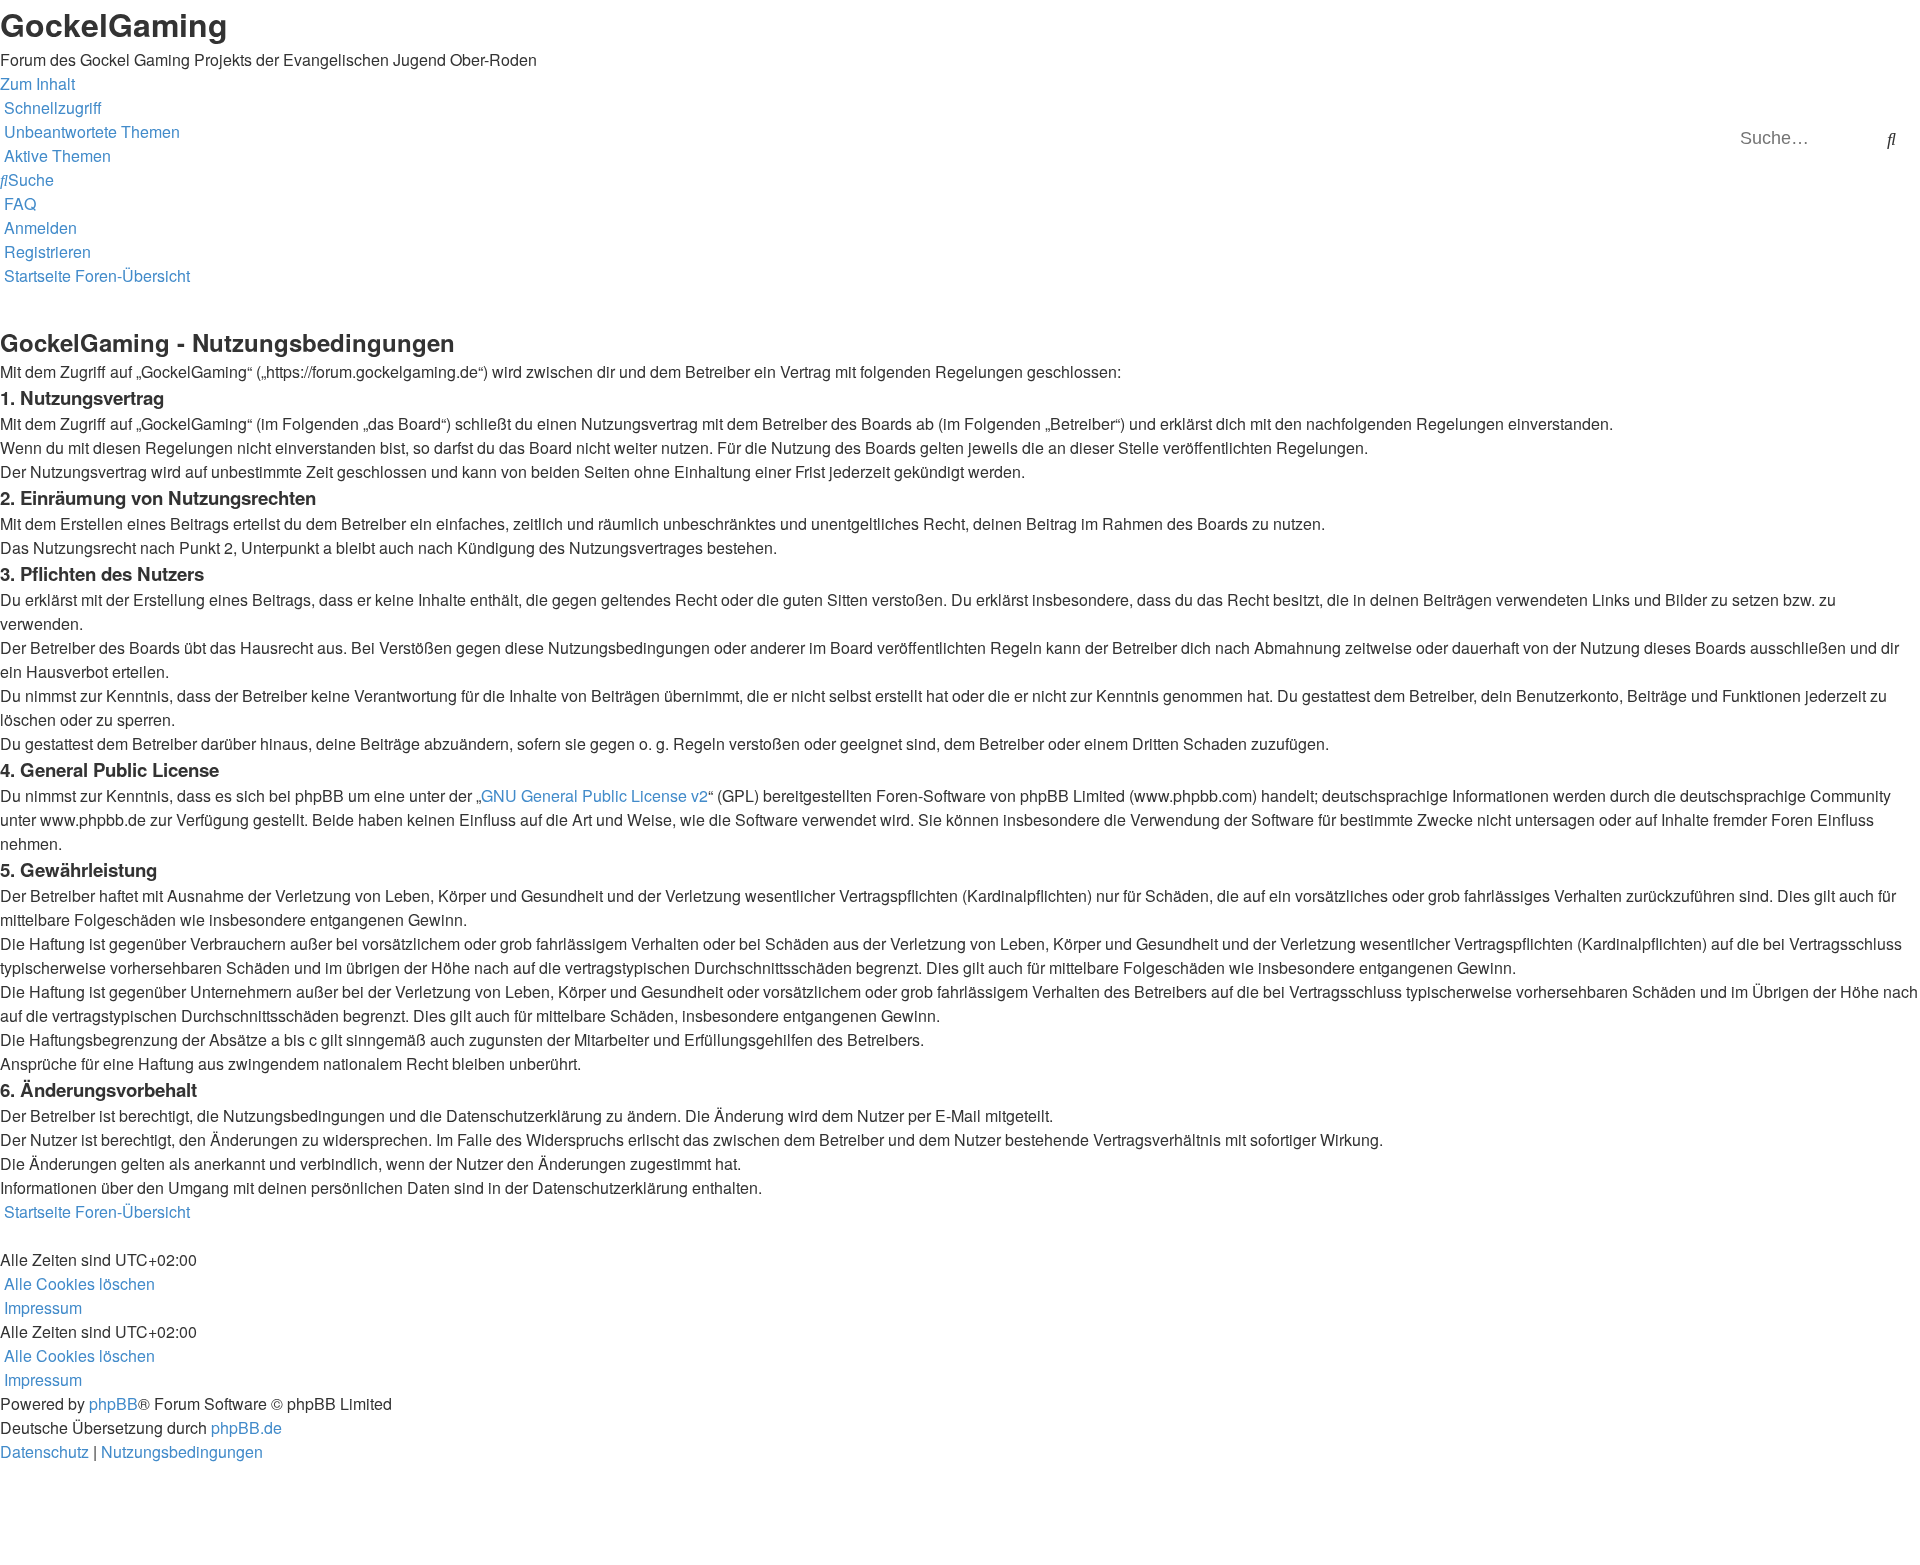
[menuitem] (90, 131)
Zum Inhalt (37, 83)
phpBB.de (246, 1427)
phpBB (113, 1403)
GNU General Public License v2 (594, 795)
